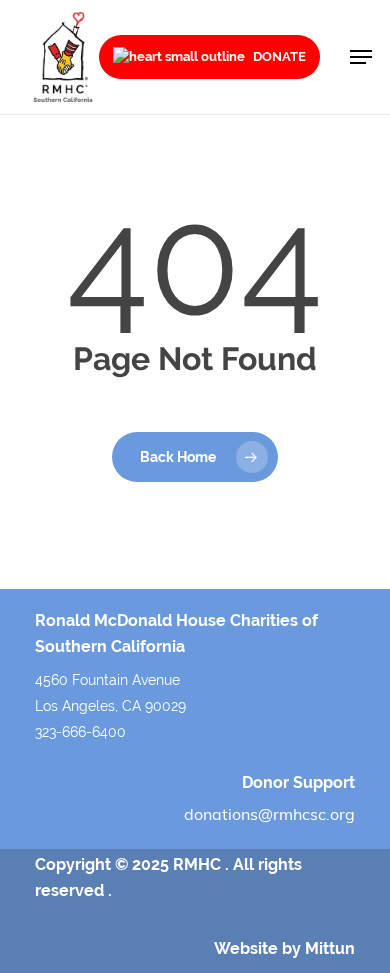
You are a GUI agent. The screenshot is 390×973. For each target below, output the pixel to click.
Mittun (330, 948)
